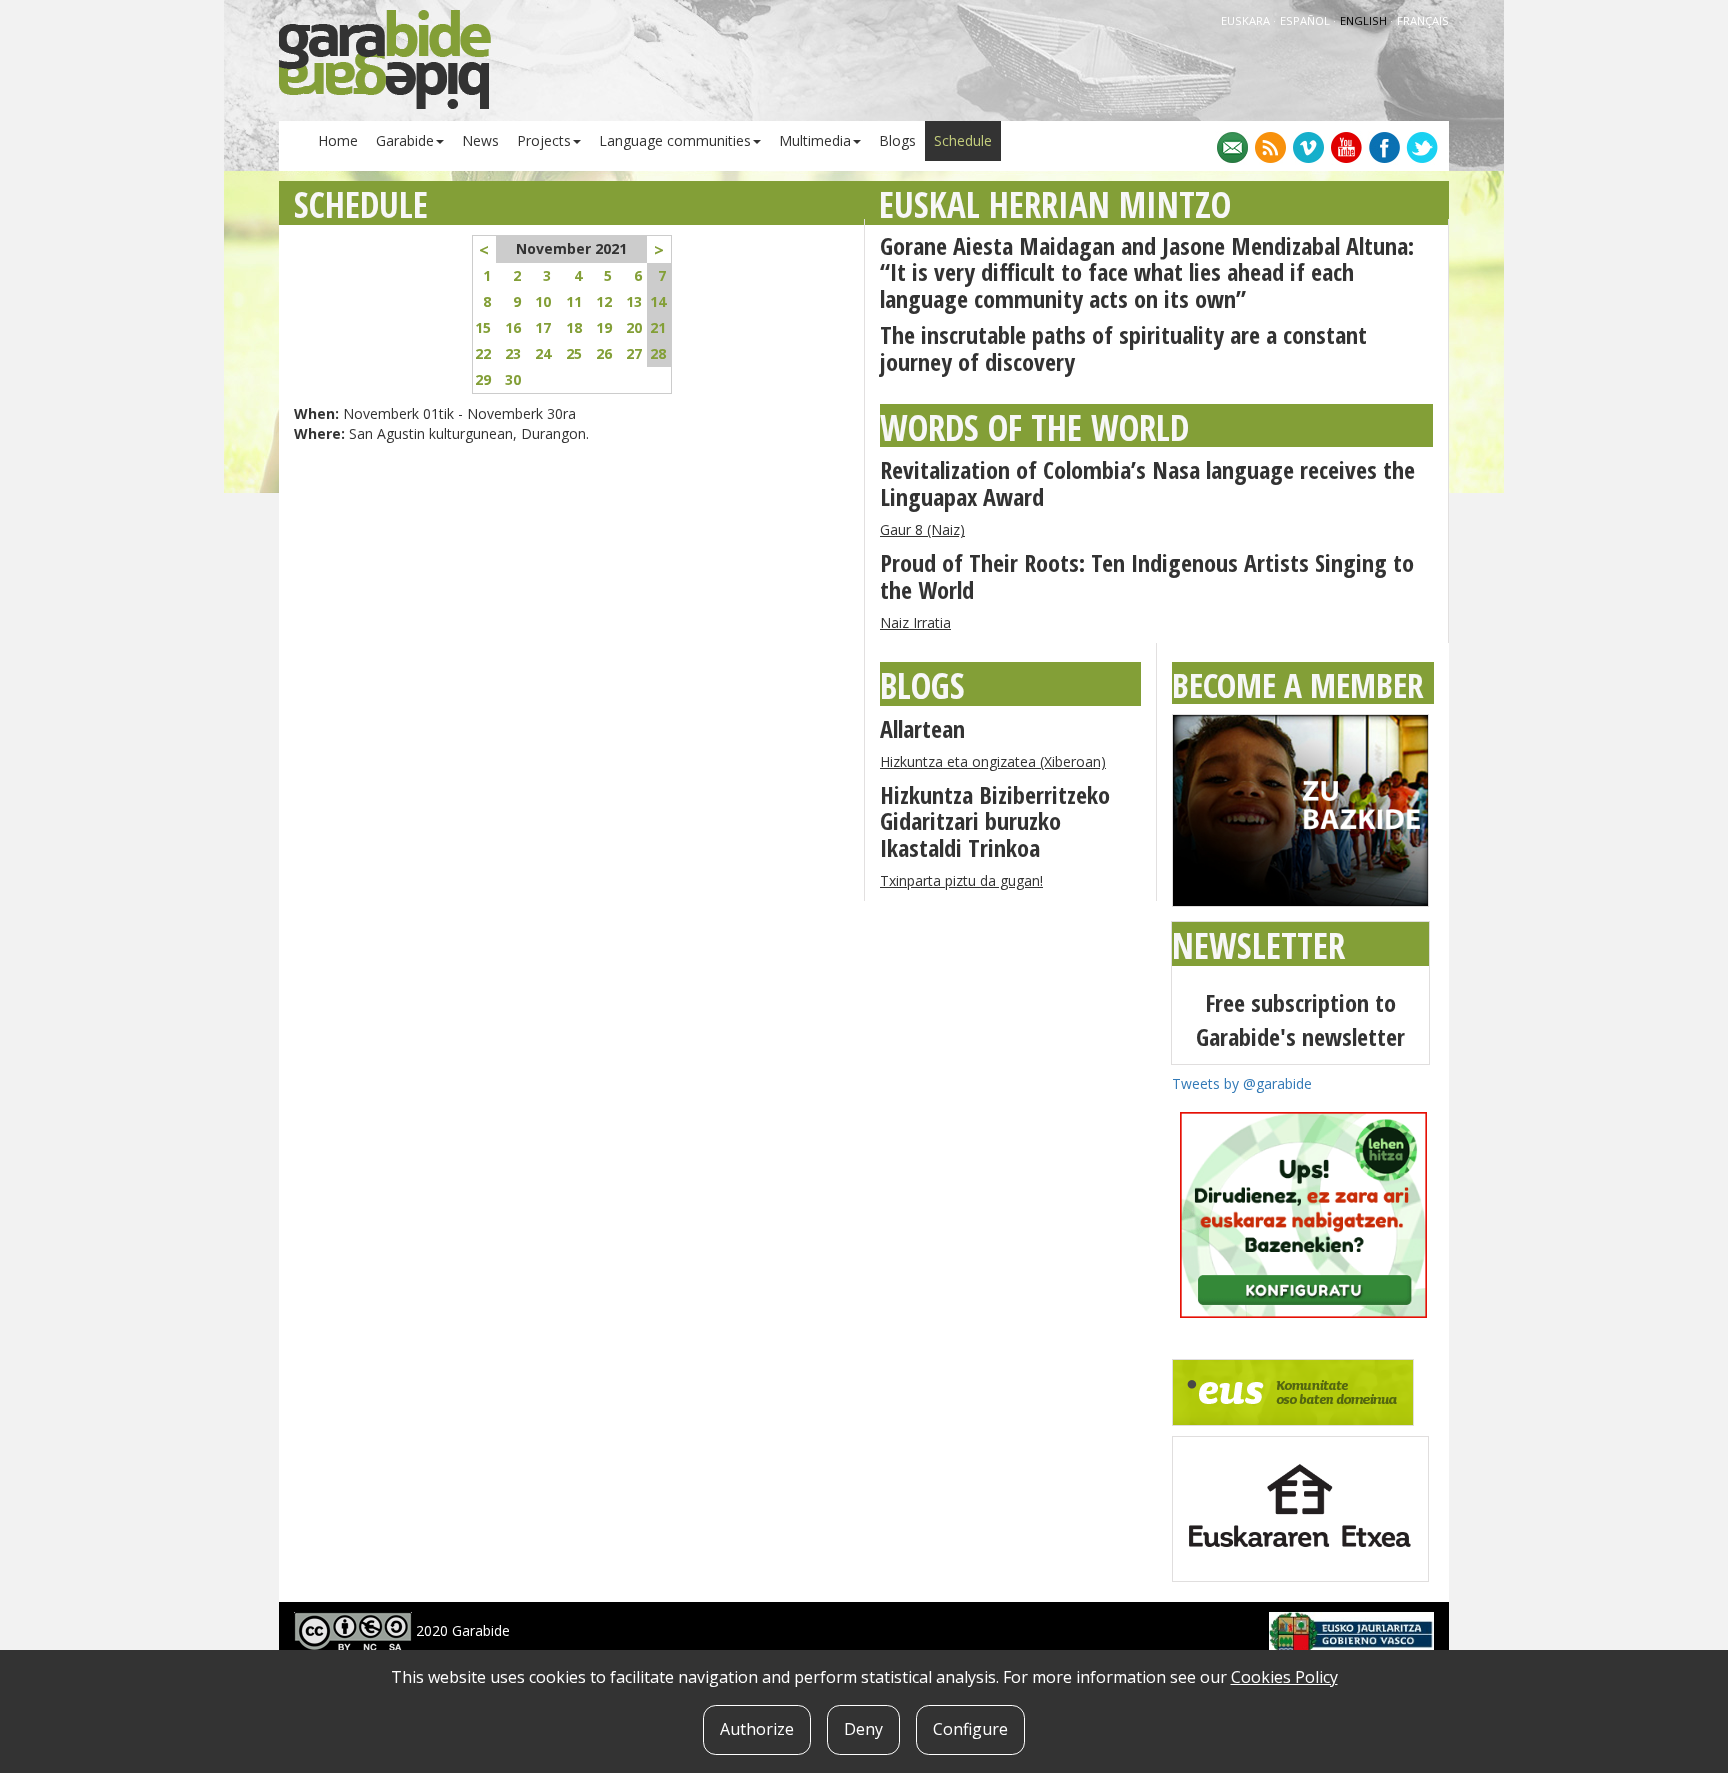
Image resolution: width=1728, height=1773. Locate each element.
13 (634, 301)
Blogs (897, 140)
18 (574, 327)
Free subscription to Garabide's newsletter (1300, 1019)
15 (483, 327)
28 (658, 353)
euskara (1247, 20)
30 (513, 379)
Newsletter (1258, 945)
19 (604, 327)
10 (543, 301)
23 (513, 353)
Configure (970, 1729)
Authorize (757, 1729)
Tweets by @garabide (1242, 1083)
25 (574, 353)
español (1306, 20)
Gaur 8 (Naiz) (922, 529)
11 (574, 301)
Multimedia (815, 140)
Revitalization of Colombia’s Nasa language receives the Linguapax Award (1147, 482)
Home (338, 140)
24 (543, 353)
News (480, 140)
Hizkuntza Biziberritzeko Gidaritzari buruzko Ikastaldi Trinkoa (995, 821)
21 (658, 327)
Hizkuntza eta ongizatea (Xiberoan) (993, 761)
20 (634, 327)
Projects (544, 140)
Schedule (963, 140)
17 (543, 327)
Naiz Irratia (915, 622)
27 (634, 353)
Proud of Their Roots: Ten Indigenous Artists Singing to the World (1147, 575)
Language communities (675, 140)
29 (483, 379)
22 (483, 353)
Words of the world (1034, 427)
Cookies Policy (1284, 1677)
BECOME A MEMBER (1298, 685)
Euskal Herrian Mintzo (1055, 204)
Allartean (922, 728)
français (1423, 20)
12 (604, 301)
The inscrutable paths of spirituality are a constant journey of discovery (1123, 347)
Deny (863, 1729)
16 (513, 327)
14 (658, 301)
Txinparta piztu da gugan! (961, 880)
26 (604, 353)
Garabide (405, 140)
